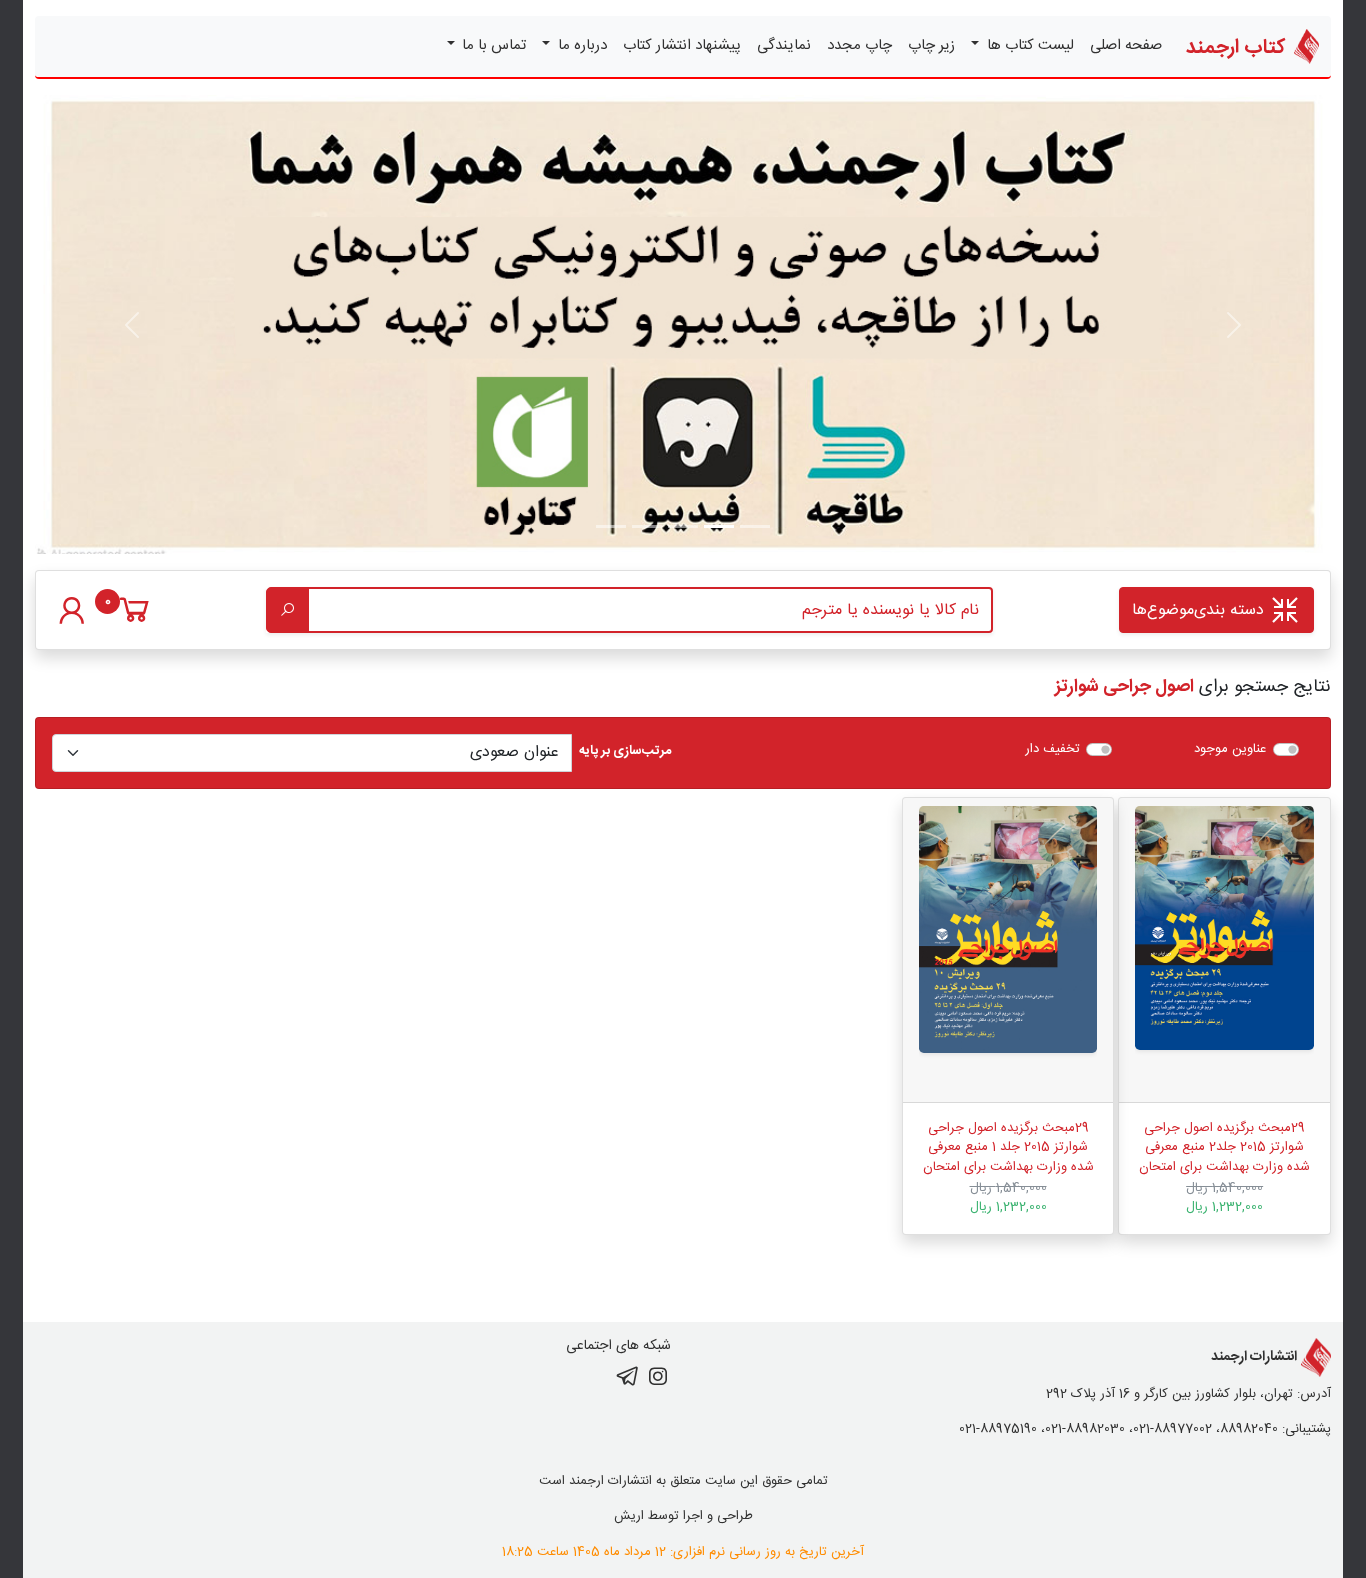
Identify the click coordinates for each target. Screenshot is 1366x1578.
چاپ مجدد (859, 45)
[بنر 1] (755, 526)
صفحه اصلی (1126, 45)
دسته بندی (1200, 610)
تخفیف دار (1052, 750)
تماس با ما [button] (492, 45)
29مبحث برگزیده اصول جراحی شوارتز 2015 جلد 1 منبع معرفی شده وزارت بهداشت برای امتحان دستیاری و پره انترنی (1008, 1157)
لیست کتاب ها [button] (1028, 45)
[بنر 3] (647, 526)
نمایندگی (784, 45)
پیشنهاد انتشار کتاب (682, 45)
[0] (134, 620)
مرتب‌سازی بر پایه (625, 752)
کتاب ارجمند (1238, 47)
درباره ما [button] (580, 45)
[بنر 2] (683, 526)
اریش (629, 1516)
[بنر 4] (611, 526)
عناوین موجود (1230, 750)
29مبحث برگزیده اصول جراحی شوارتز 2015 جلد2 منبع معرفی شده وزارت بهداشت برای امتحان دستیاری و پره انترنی (1224, 1157)
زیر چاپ (931, 45)
